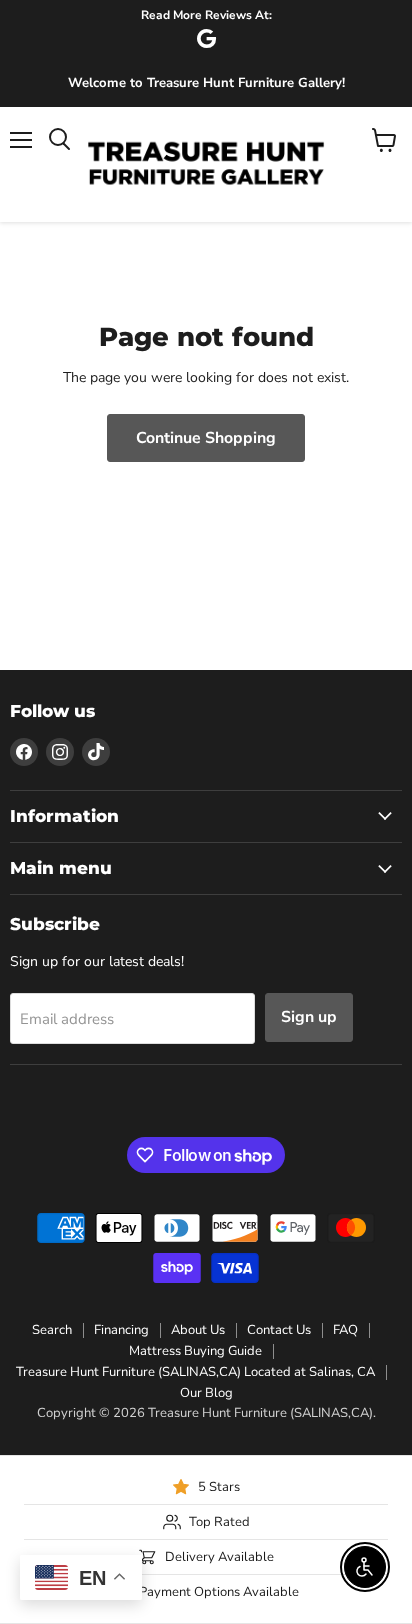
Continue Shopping (206, 438)
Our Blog (206, 1393)
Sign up (309, 1017)
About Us (198, 1330)
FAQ (345, 1330)
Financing (121, 1330)
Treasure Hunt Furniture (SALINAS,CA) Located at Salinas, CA (195, 1372)
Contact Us (279, 1330)
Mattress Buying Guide (195, 1351)
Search (52, 1330)
